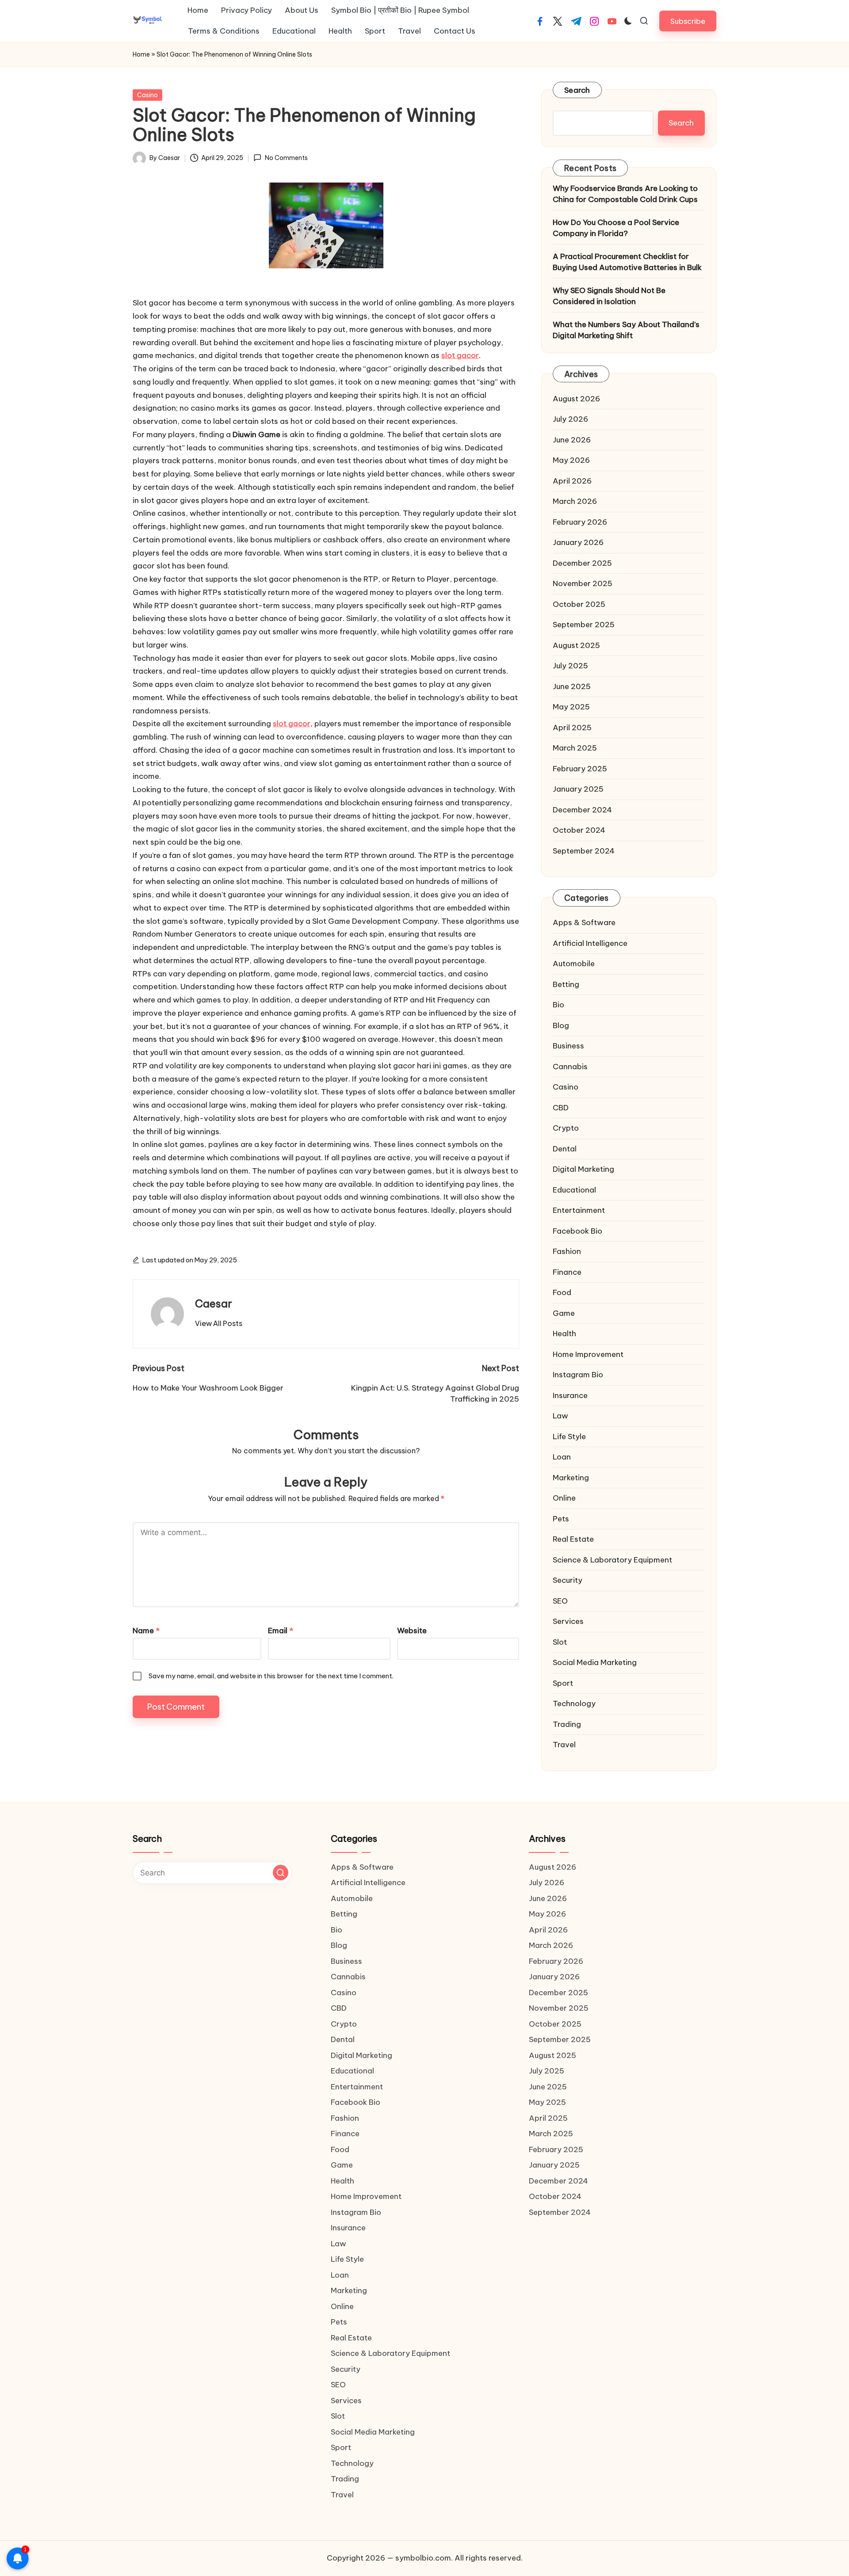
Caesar (214, 1303)
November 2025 (583, 583)
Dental (565, 1149)
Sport (563, 1683)
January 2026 (578, 542)
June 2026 (572, 440)
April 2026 (572, 481)
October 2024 (579, 830)
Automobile (574, 964)
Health (564, 1334)
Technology (574, 1703)
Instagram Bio (578, 1375)
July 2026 (570, 419)
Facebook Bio (577, 1231)
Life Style (569, 1437)
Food (562, 1292)
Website (412, 1631)
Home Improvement (588, 1354)
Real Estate (573, 1539)
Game (564, 1313)
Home (141, 54)
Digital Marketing (583, 1169)
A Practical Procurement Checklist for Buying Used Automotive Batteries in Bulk (627, 262)
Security (568, 1580)
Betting (566, 984)
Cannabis (570, 1067)
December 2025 (582, 563)
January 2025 (578, 789)
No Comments (286, 158)
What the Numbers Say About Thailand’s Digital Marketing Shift (626, 330)
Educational (574, 1190)
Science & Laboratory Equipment (612, 1560)
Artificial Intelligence (590, 943)
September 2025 (584, 625)
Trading (567, 1724)
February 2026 (580, 522)
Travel (564, 1745)
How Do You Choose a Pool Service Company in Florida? (616, 228)
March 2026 (575, 501)
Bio (558, 1005)
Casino (147, 95)
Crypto (566, 1128)
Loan (562, 1457)
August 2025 (576, 645)
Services (568, 1621)
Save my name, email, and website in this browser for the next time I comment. (271, 1676)
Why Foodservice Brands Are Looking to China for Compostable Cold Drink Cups (625, 194)
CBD (561, 1108)
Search (577, 90)
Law (560, 1416)
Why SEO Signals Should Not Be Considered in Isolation (609, 296)
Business (568, 1046)
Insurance (570, 1395)
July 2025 (570, 666)
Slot (560, 1642)
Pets (561, 1519)
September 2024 (584, 851)
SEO (560, 1601)
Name (146, 1631)
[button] (688, 21)
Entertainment (579, 1210)
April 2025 (572, 728)
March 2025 (575, 748)
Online (564, 1498)
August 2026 (576, 399)
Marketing (571, 1478)
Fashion (567, 1251)
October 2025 (579, 604)
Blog (561, 1025)
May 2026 (571, 460)
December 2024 (582, 810)
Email (281, 1631)
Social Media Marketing (595, 1662)
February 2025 (580, 769)
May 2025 (571, 707)
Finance (567, 1272)
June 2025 (572, 686)
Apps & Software (584, 922)
